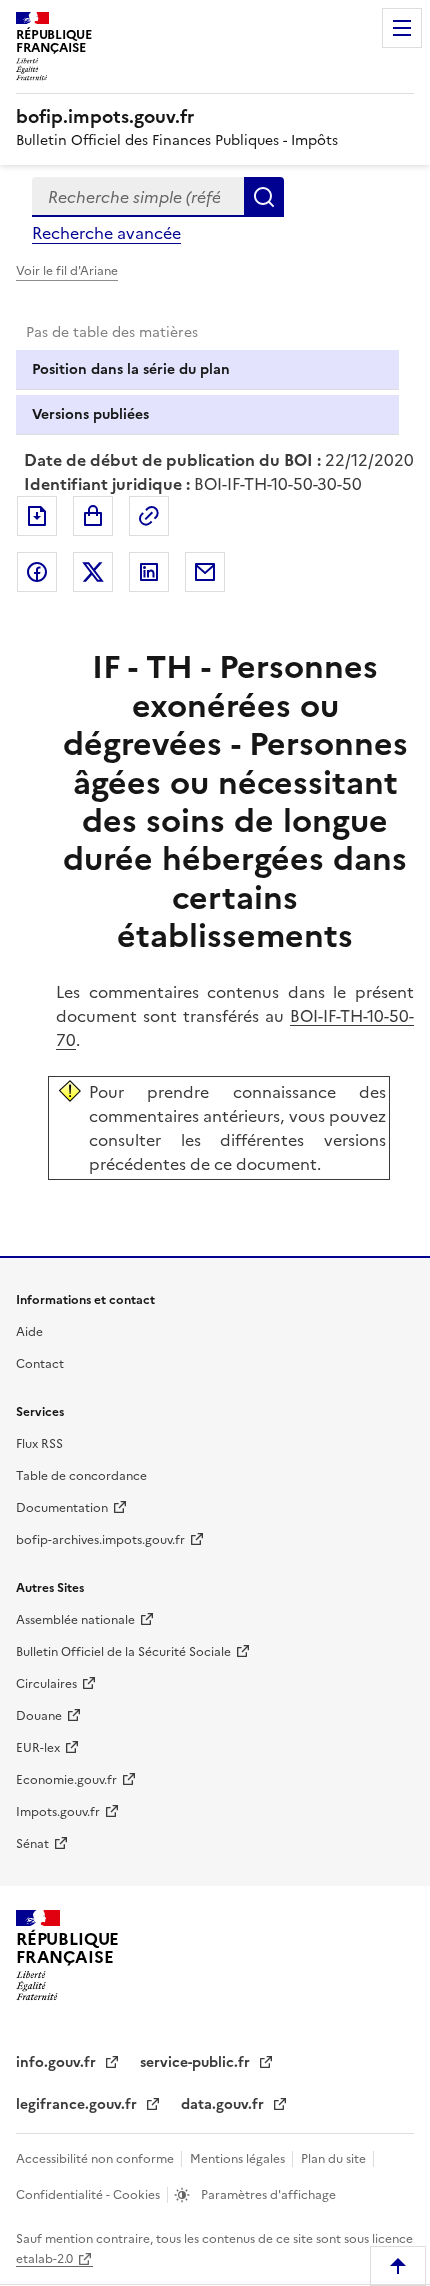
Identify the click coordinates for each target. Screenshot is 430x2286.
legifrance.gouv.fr (78, 2104)
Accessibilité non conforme (96, 2159)
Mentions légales (239, 2159)
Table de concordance (81, 1476)
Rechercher (264, 197)
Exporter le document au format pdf (37, 516)
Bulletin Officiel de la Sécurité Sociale (123, 1652)
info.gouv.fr (58, 2062)
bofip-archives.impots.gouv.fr (100, 1540)
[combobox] (138, 197)
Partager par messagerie (205, 572)
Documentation (62, 1508)
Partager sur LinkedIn (149, 572)
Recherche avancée (106, 233)
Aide (29, 1332)
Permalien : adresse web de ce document (149, 516)
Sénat (32, 1844)
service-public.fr (197, 2062)
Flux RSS (39, 1444)
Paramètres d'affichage (267, 2195)
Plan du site (335, 2159)
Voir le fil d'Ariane (67, 271)
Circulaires (46, 1684)
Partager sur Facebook (37, 572)
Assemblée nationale (75, 1620)
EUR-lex (38, 1748)
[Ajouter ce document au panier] (93, 516)
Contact (40, 1364)
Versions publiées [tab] (90, 414)
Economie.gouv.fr (66, 1780)
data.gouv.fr (224, 2104)
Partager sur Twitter (93, 572)
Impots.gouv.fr (58, 1812)
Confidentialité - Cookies (89, 2195)
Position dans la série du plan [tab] (131, 369)
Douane (39, 1716)
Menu (402, 28)
